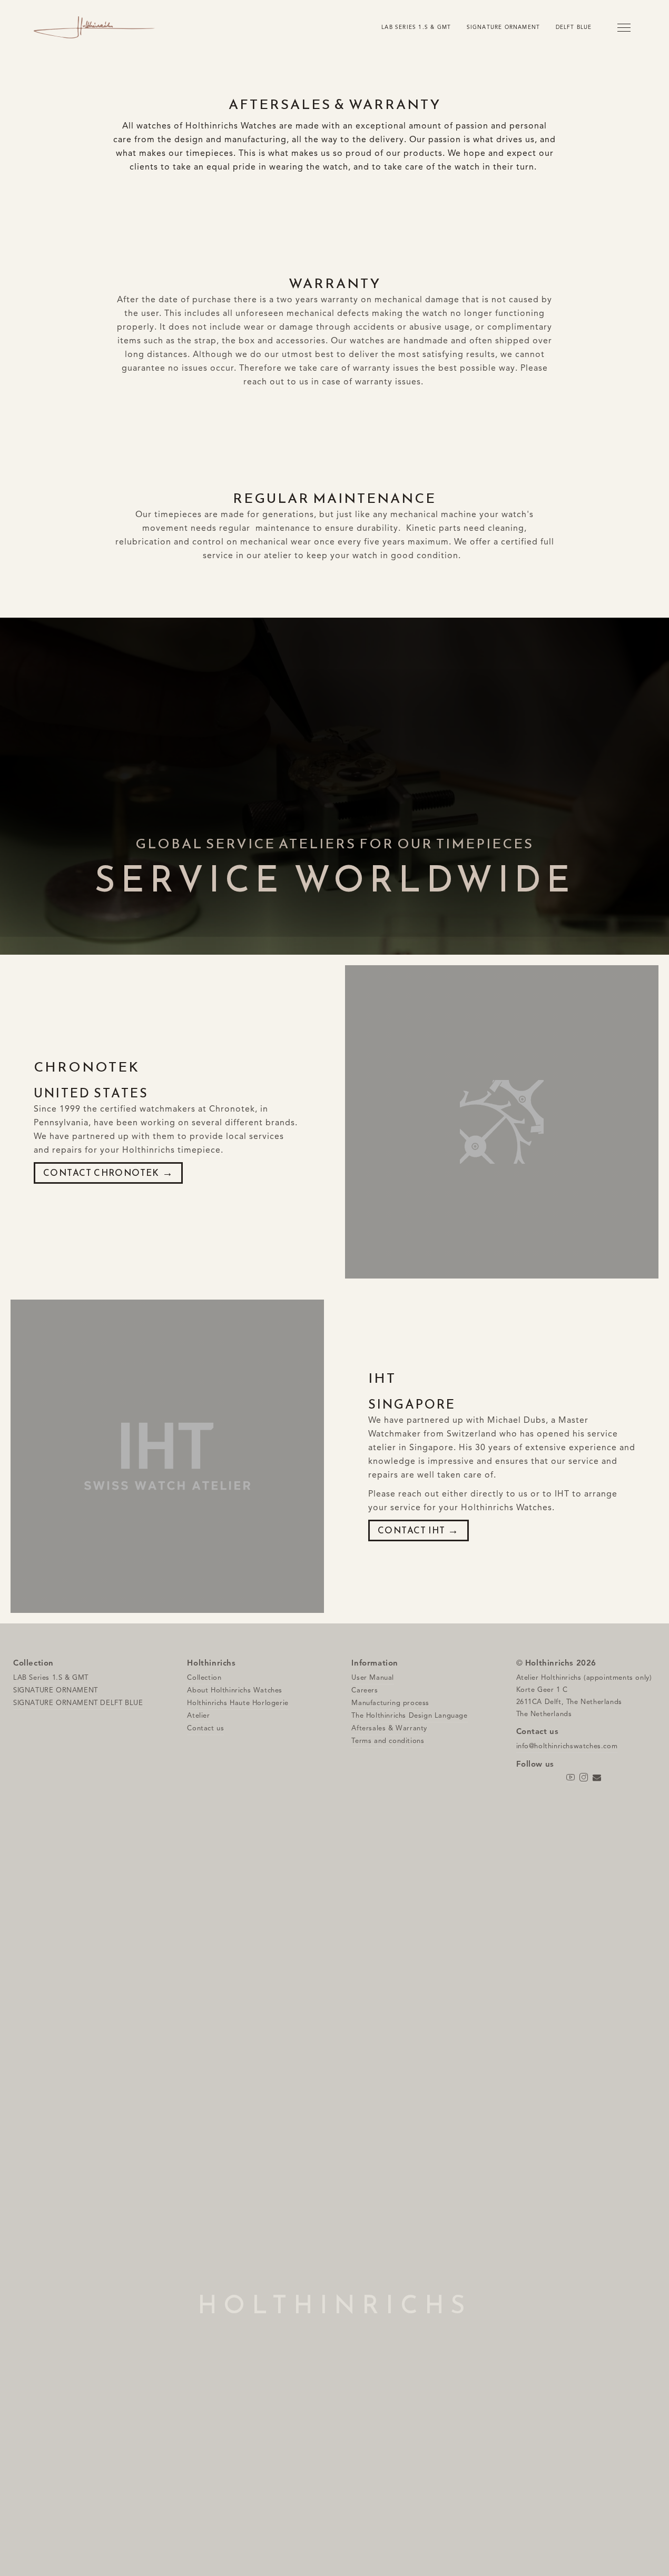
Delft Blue (574, 27)
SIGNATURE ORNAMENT (56, 1690)
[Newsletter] (597, 1778)
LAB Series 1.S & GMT (416, 27)
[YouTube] (571, 1778)
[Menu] (624, 27)
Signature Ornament (504, 27)
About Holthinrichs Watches (235, 1690)
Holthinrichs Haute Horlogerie (238, 1703)
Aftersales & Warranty (389, 1728)
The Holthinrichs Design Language (409, 1716)
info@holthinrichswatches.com (567, 1746)
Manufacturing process (390, 1703)
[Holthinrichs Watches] (94, 28)
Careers (365, 1690)
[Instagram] (584, 1778)
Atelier (198, 1716)
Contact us (205, 1728)
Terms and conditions (388, 1741)
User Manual (373, 1678)
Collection (204, 1678)
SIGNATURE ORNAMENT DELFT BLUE (78, 1703)
